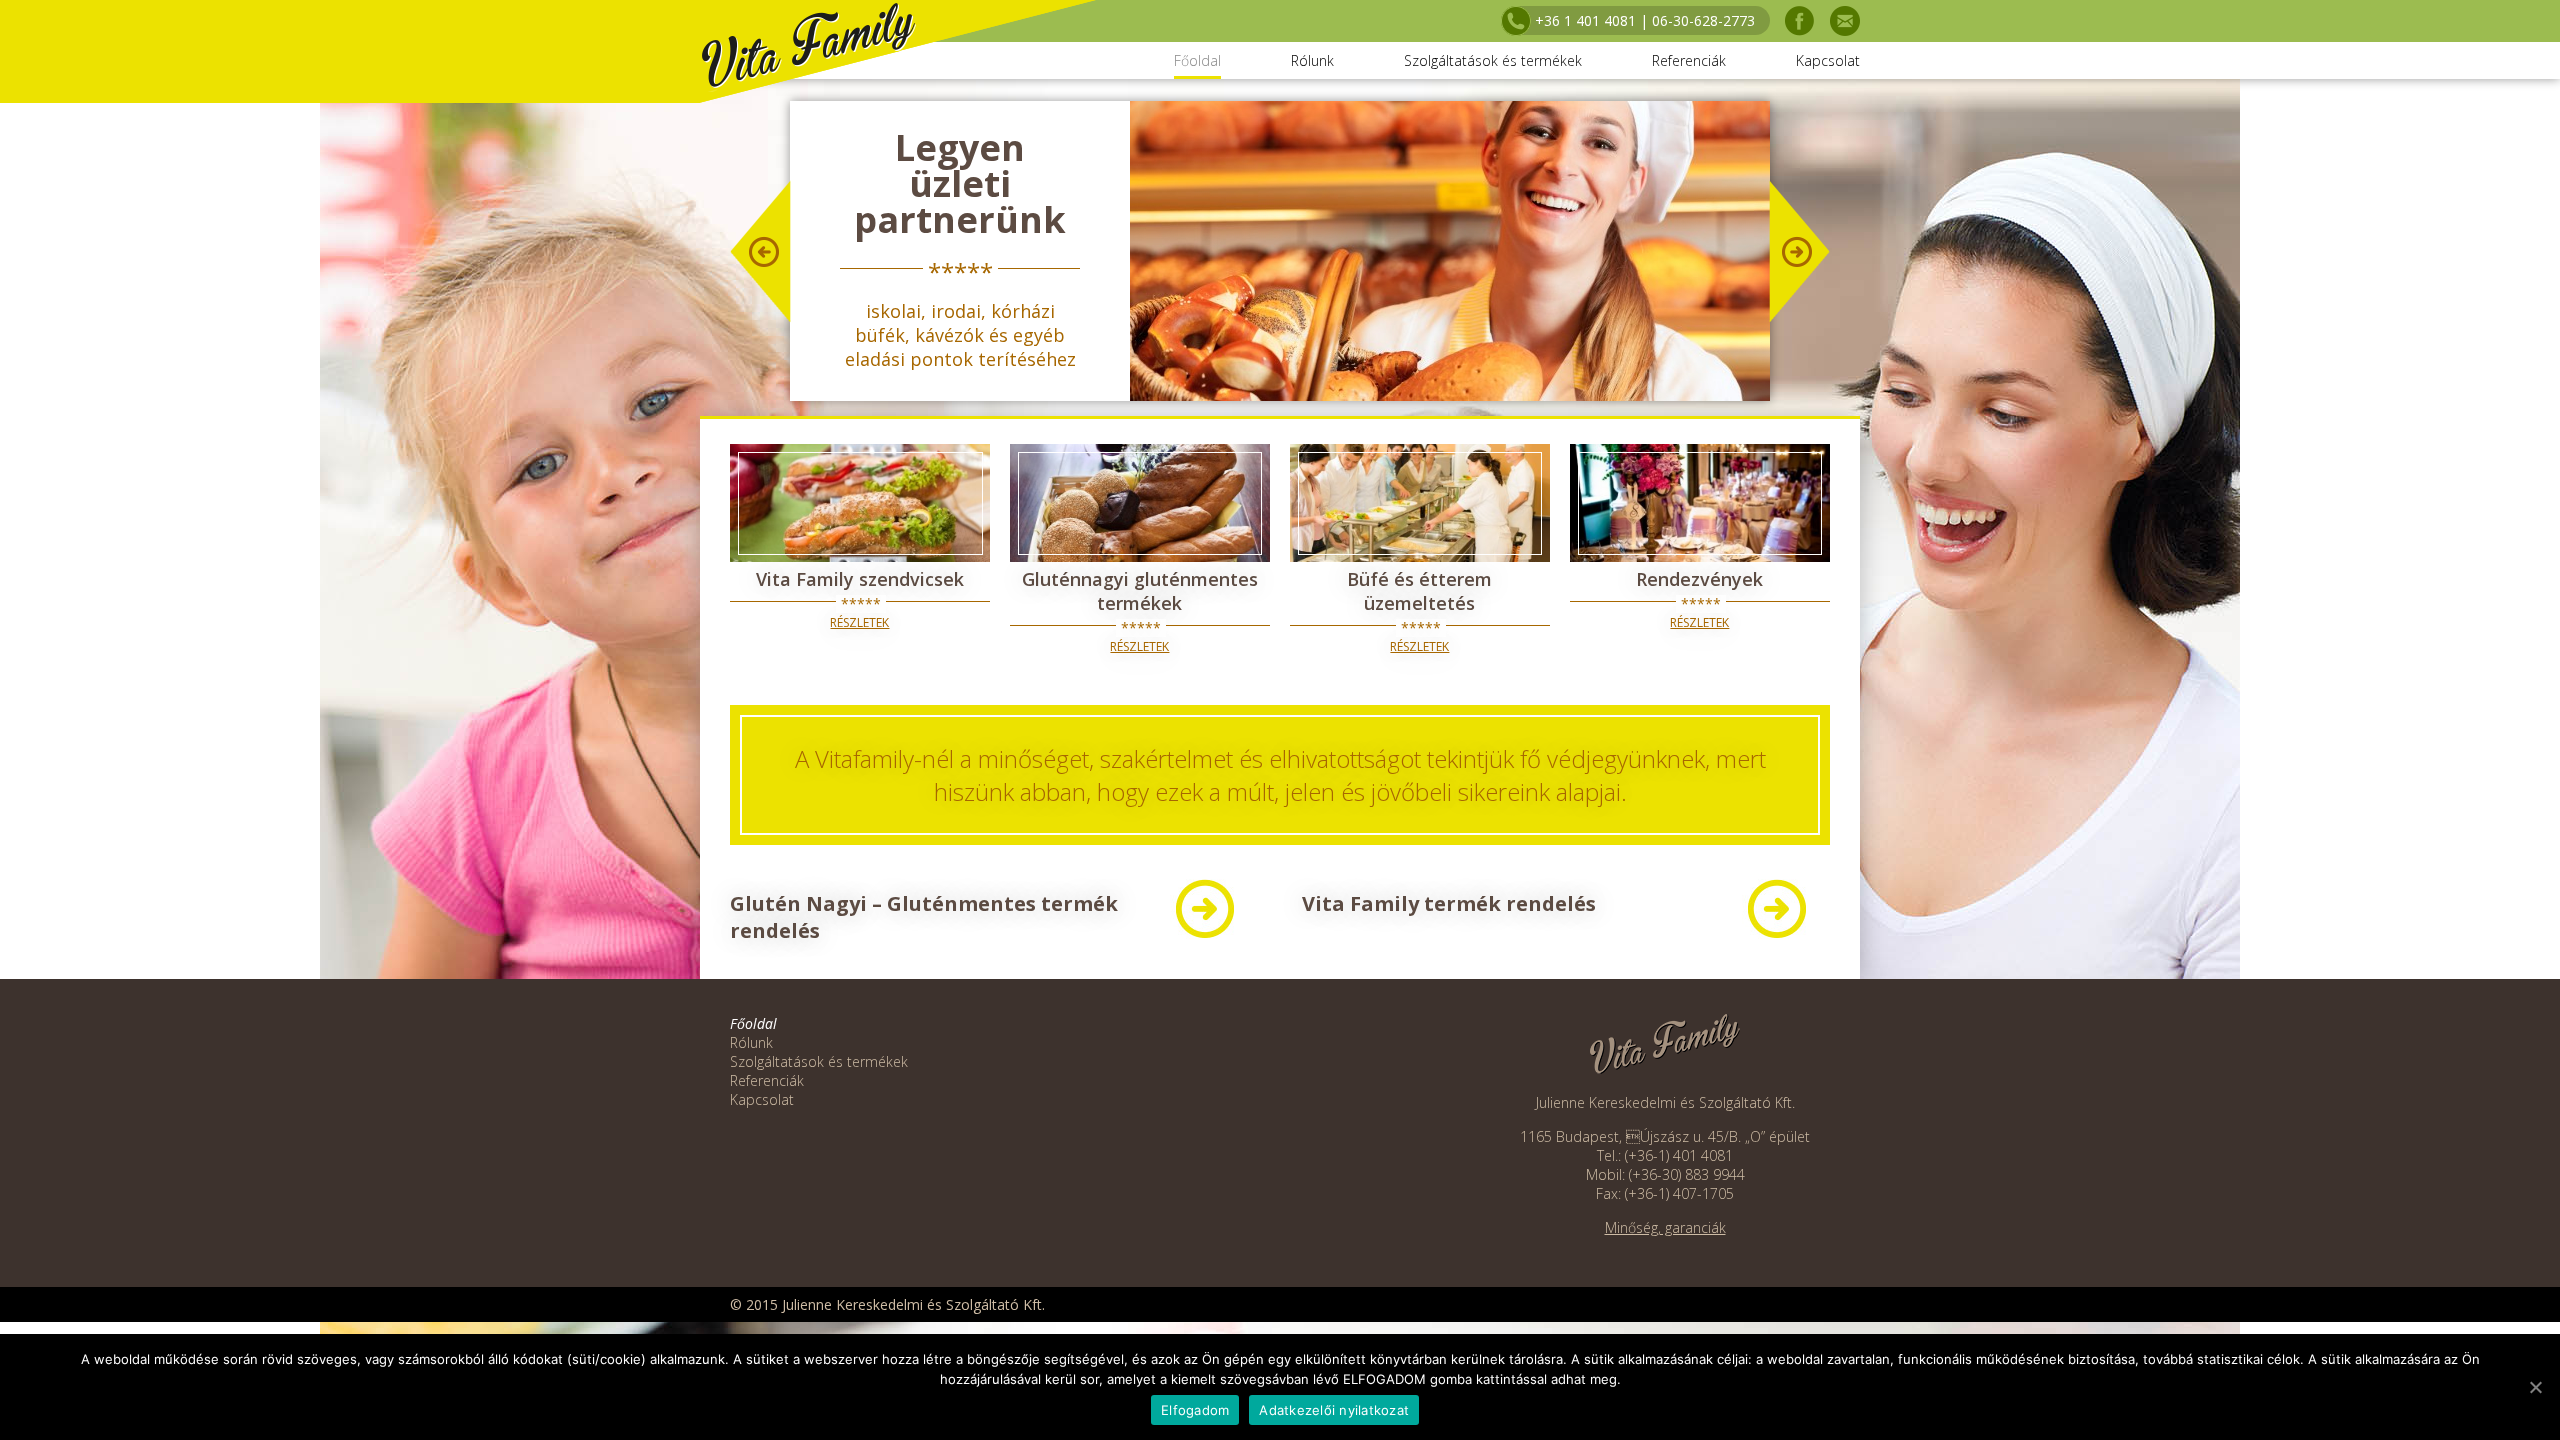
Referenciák (1689, 60)
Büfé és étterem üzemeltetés (1419, 591)
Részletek (859, 622)
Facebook (1800, 21)
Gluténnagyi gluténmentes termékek (1140, 591)
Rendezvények (1699, 579)
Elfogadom (1195, 1410)
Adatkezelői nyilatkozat (1334, 1410)
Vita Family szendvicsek (860, 579)
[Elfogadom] (2535, 1387)
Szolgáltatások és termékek (1493, 60)
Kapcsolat (1828, 60)
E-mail (1845, 21)
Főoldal (1197, 60)
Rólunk (1312, 60)
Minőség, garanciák (1665, 1227)
